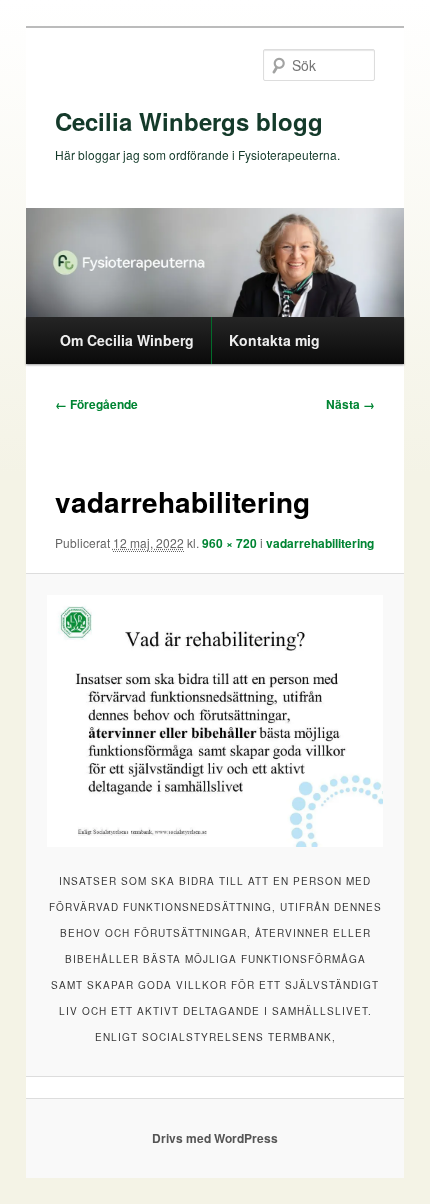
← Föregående (96, 404)
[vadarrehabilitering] (214, 721)
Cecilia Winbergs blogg (189, 121)
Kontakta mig (274, 340)
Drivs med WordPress (215, 1138)
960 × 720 (229, 543)
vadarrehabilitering (320, 543)
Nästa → (350, 404)
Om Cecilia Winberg (127, 340)
